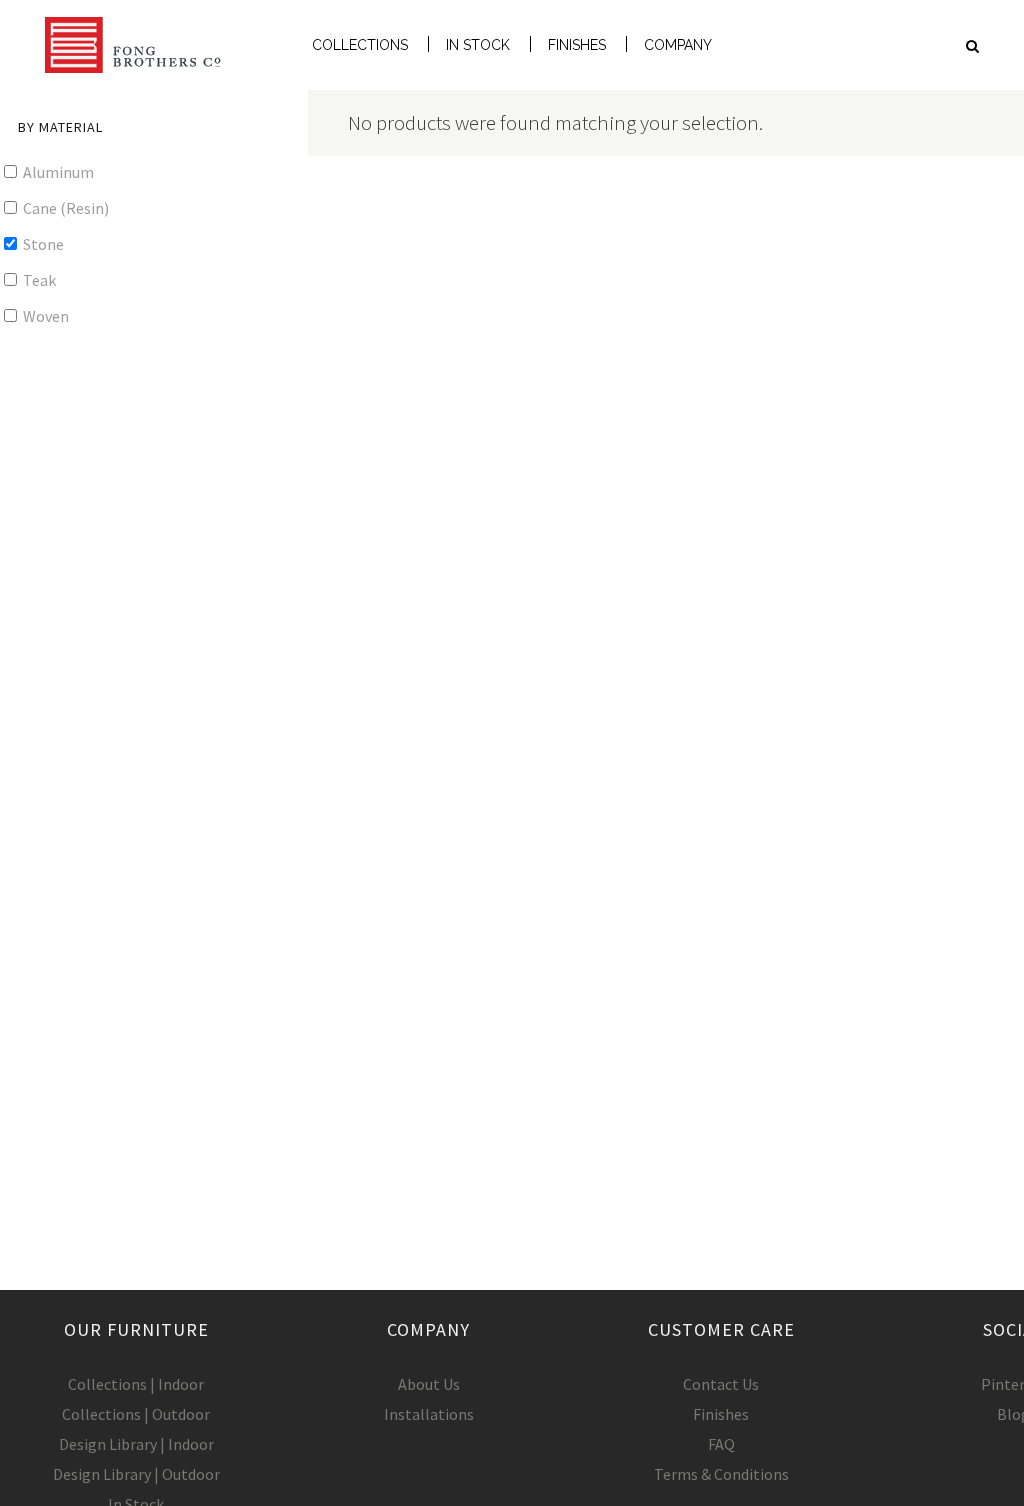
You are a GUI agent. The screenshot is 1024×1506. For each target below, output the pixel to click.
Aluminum (57, 172)
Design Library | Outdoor (136, 1474)
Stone (42, 244)
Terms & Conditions (721, 1474)
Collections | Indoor (136, 1384)
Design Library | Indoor (136, 1444)
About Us (429, 1384)
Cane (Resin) (64, 208)
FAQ (721, 1444)
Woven (44, 316)
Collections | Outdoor (136, 1414)
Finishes (721, 1414)
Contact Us (721, 1384)
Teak (38, 280)
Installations (429, 1414)
